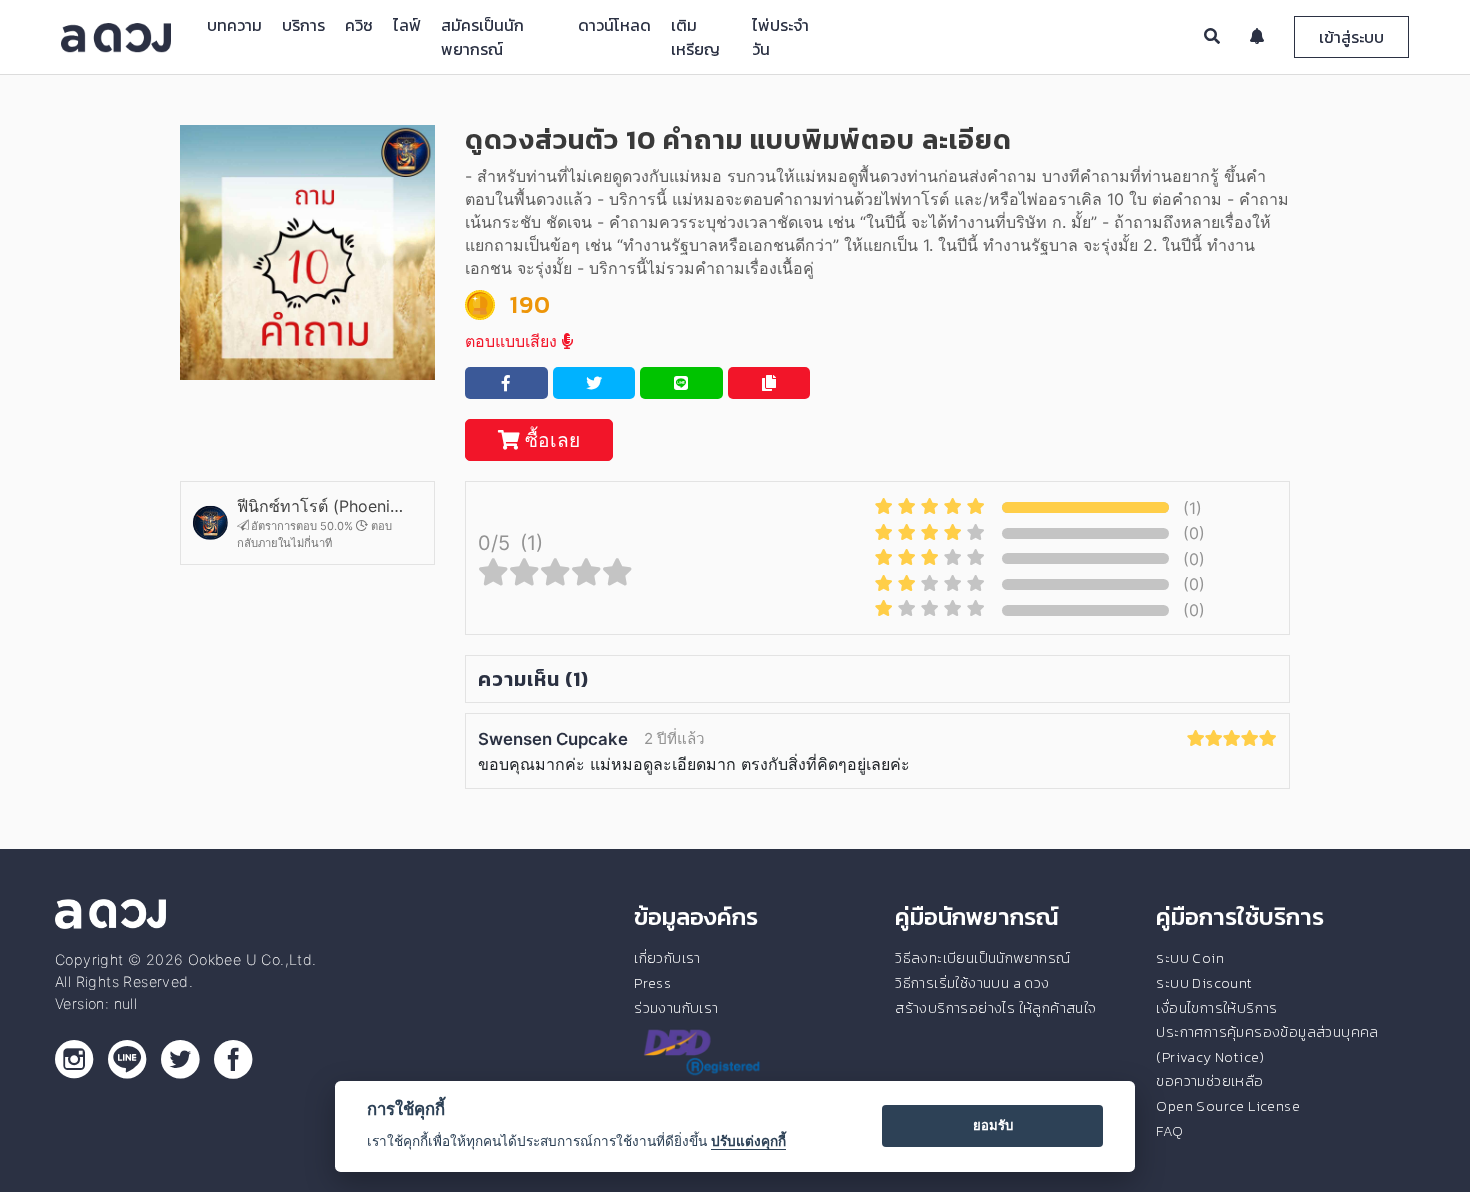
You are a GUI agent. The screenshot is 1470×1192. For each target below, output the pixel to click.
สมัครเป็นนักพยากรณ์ (482, 37)
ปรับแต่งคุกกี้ (748, 1141)
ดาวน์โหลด (614, 25)
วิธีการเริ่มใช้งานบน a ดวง (972, 983)
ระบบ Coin (1190, 958)
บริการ (303, 25)
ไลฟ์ (407, 25)
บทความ (234, 25)
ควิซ (359, 25)
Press (652, 983)
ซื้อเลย (550, 440)
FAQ (1169, 1131)
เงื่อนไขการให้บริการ (1216, 1008)
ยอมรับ (993, 1125)
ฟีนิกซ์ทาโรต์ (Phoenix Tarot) (320, 506)
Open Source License (1228, 1106)
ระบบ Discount (1204, 983)
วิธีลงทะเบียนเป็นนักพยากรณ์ (982, 958)
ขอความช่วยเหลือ (1209, 1081)
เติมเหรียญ (695, 37)
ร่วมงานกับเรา (676, 1008)
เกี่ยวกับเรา (667, 958)
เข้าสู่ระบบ (1351, 37)
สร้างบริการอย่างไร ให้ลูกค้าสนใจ (995, 1008)
